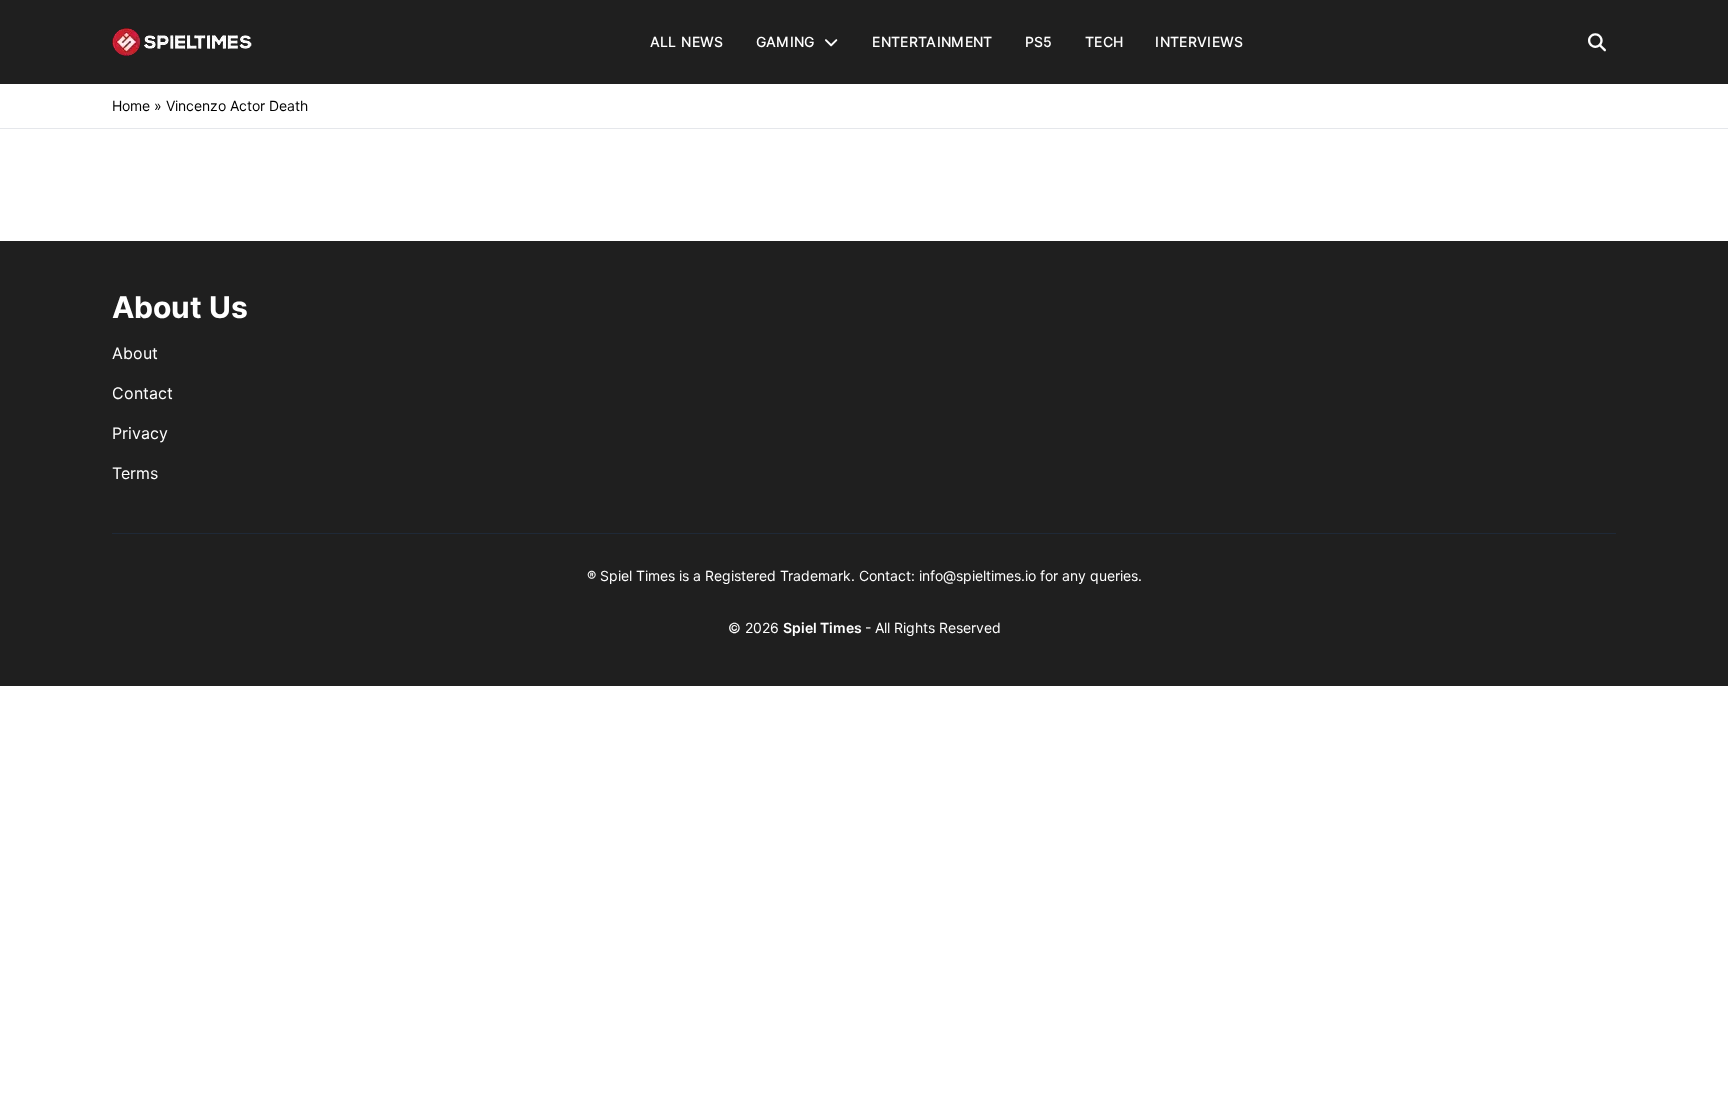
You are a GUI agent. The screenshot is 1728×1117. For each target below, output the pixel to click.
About (135, 353)
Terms (135, 473)
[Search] (1597, 42)
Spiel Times (824, 627)
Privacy (140, 433)
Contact (142, 393)
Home (131, 105)
